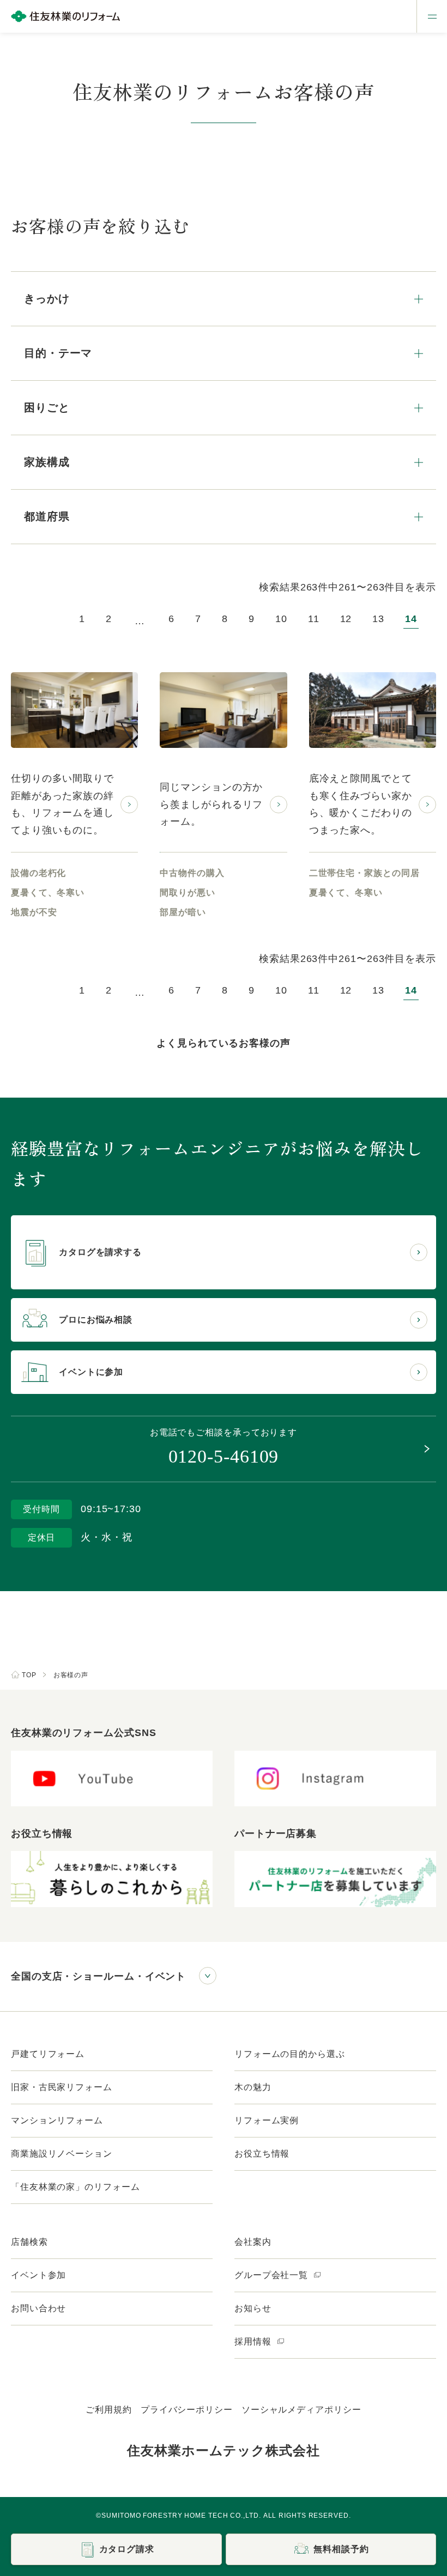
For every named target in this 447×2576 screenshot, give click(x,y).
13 (378, 619)
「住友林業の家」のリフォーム (75, 2187)
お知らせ (253, 2308)
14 (411, 619)
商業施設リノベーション (62, 2154)
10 (281, 619)
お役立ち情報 (262, 2154)
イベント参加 (38, 2275)
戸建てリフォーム (48, 2054)
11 (314, 619)
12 (346, 619)
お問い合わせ (38, 2308)
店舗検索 (29, 2242)
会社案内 (253, 2242)
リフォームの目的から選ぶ (290, 2054)
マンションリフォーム (57, 2120)
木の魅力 (253, 2087)
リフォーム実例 (267, 2120)
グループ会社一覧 (273, 2275)
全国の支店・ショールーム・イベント (98, 1976)
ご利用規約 (109, 2410)
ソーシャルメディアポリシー (301, 2410)
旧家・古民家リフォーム (62, 2087)
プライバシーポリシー (187, 2410)
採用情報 (254, 2341)
